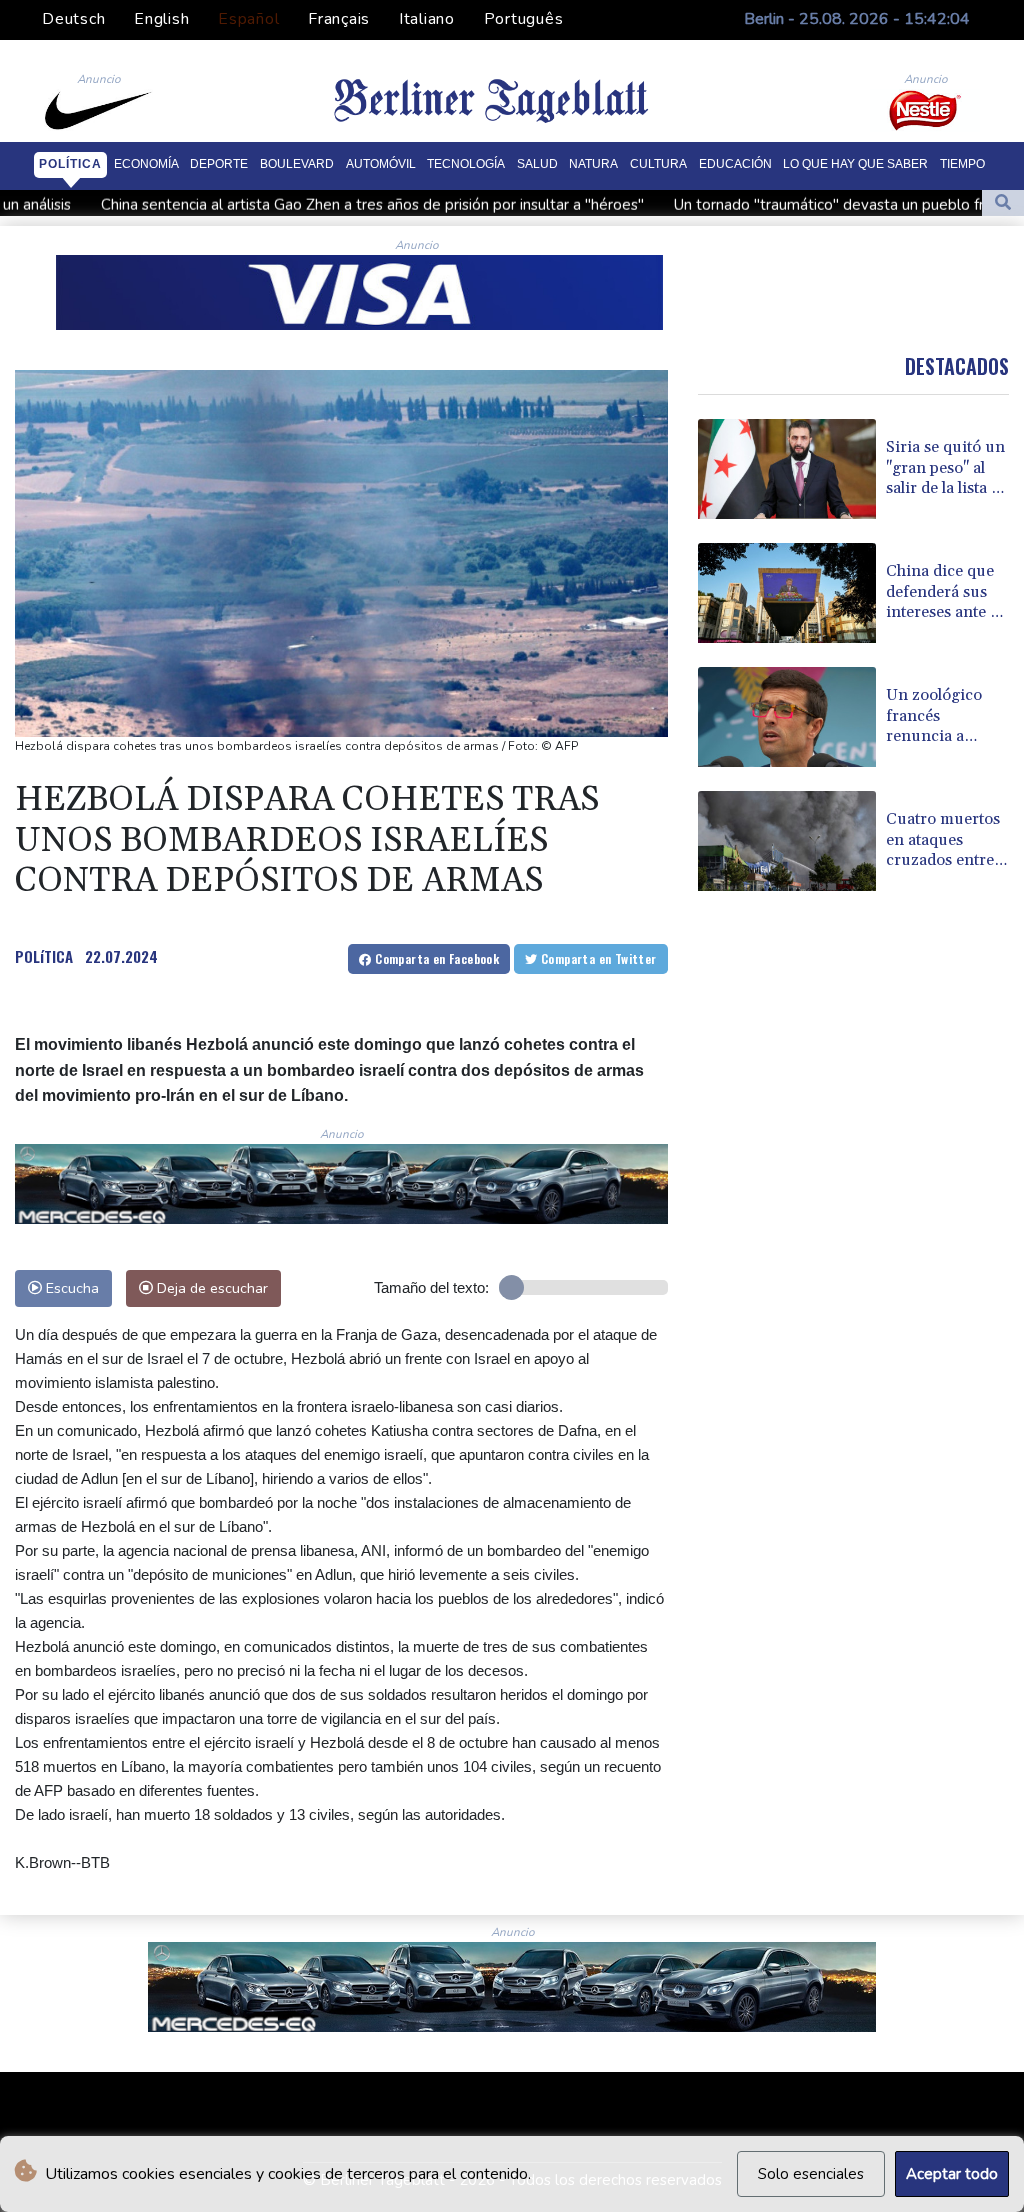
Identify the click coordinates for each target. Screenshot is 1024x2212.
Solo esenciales (811, 2174)
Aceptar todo (952, 2174)
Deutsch (73, 19)
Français (339, 19)
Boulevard (297, 164)
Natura (593, 164)
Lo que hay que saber (855, 164)
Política (70, 164)
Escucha (70, 1288)
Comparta (435, 958)
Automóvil (381, 164)
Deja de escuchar (210, 1288)
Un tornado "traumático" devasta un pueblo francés (701, 205)
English (161, 19)
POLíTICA (44, 956)
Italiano (427, 19)
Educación (735, 164)
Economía (146, 164)
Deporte (219, 164)
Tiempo (962, 164)
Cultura (658, 164)
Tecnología (466, 164)
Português (524, 19)
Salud (537, 164)
